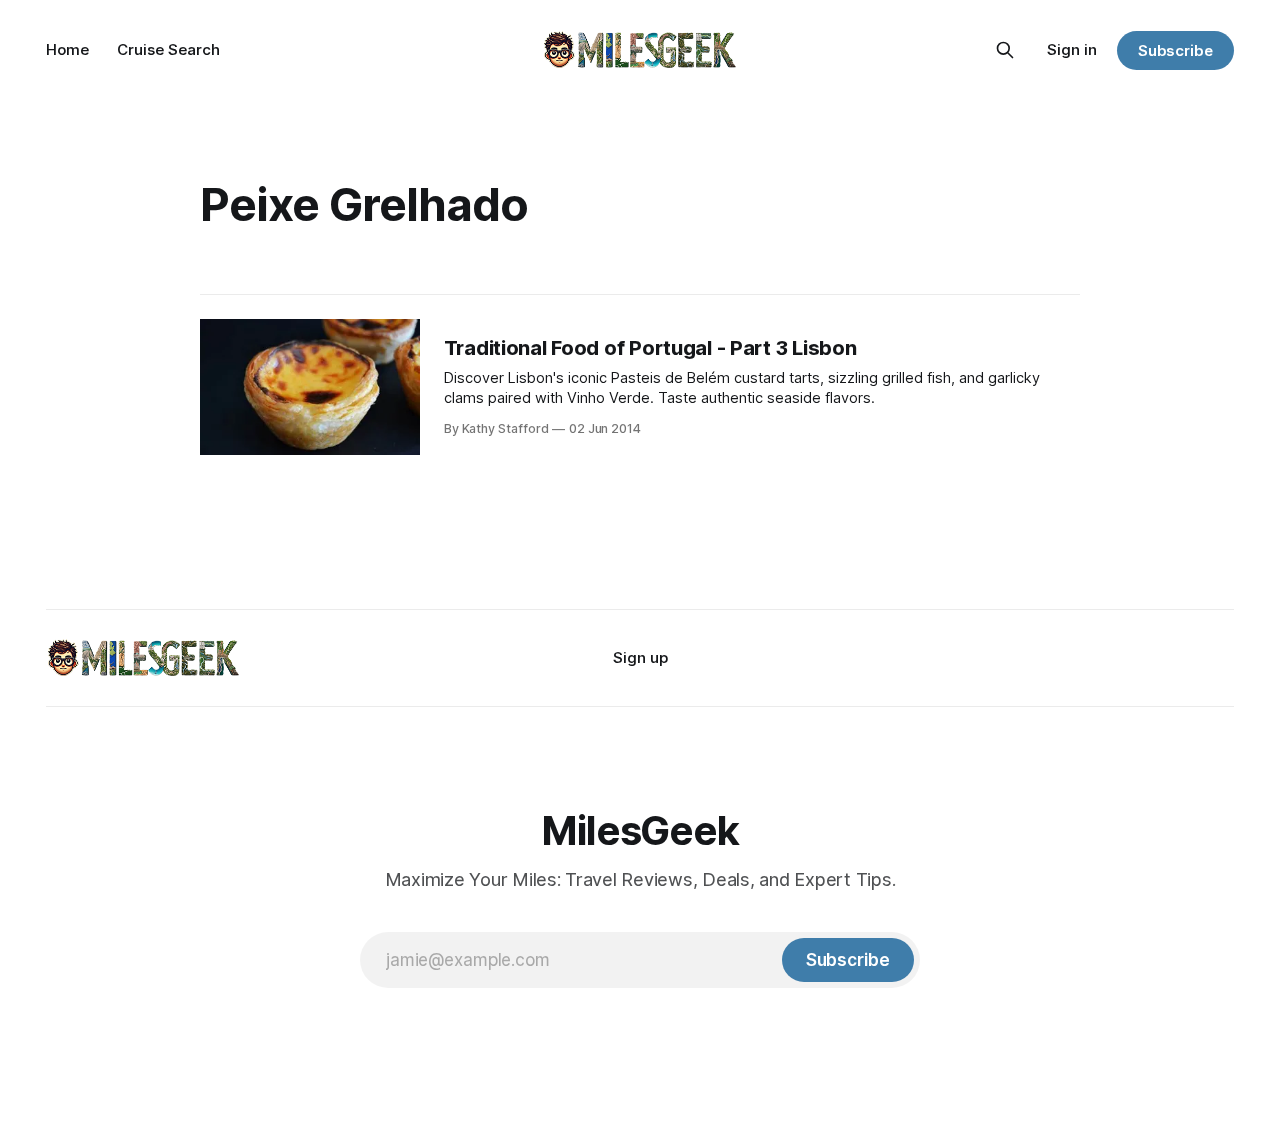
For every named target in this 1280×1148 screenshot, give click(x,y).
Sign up (640, 657)
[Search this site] (1005, 50)
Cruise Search (168, 49)
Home (67, 49)
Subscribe (1175, 50)
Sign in (1072, 49)
